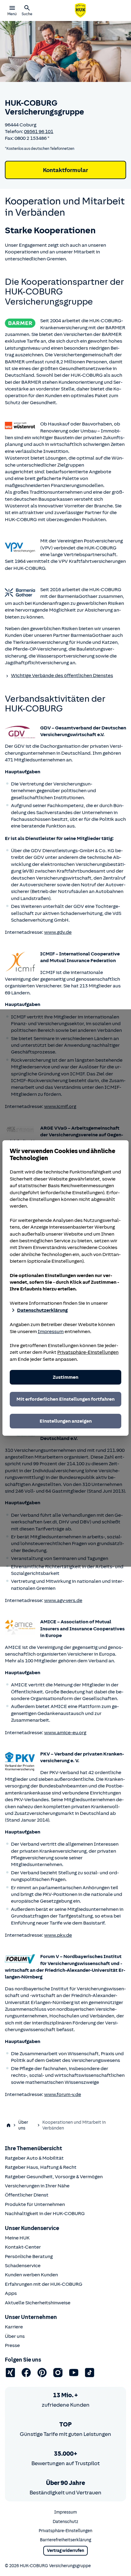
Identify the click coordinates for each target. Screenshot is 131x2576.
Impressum (51, 1332)
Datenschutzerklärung (42, 1310)
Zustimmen (65, 1377)
